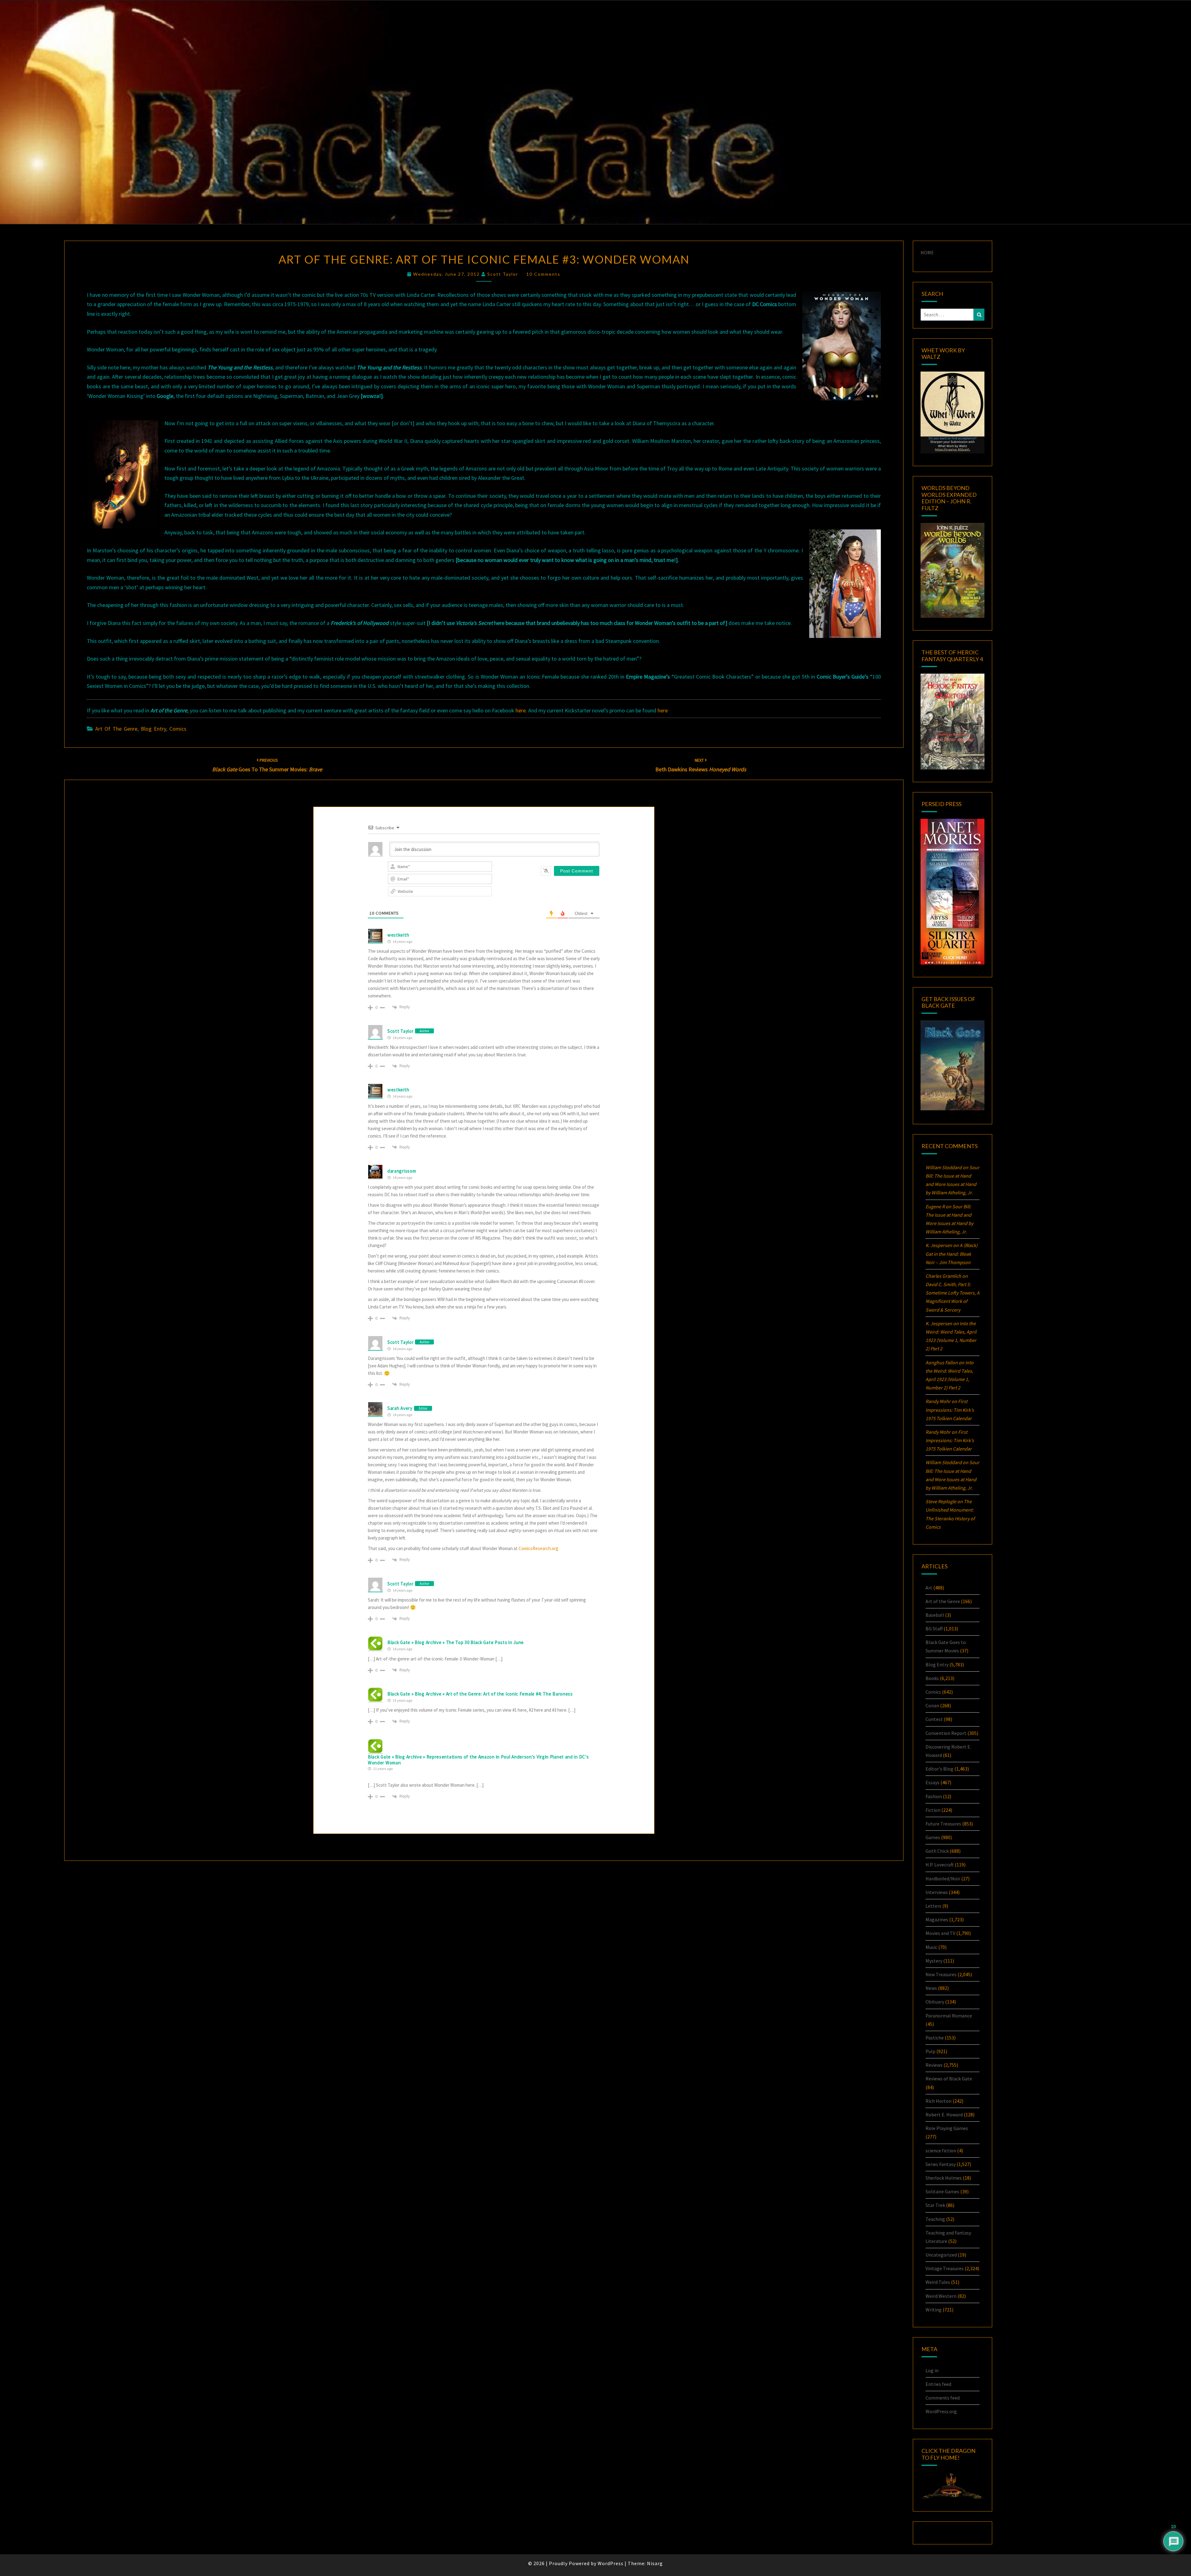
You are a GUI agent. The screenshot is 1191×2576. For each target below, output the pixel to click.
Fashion (934, 1796)
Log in (932, 2370)
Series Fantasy (941, 2164)
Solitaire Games (942, 2191)
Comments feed (943, 2398)
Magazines (937, 1919)
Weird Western (941, 2296)
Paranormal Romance (949, 2016)
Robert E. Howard (944, 2115)
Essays (932, 1782)
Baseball (935, 1615)
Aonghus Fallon (942, 1362)
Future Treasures (943, 1824)
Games (933, 1837)
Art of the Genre (116, 729)
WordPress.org (941, 2411)
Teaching (935, 2219)
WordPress (611, 2563)
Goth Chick (937, 1851)
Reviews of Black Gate (949, 2079)
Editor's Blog (939, 1769)
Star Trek (935, 2205)
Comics (178, 729)
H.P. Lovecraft (940, 1865)
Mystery (934, 1961)
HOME (927, 252)
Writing (934, 2310)
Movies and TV (940, 1933)
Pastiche (935, 2038)
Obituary (935, 2002)
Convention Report (946, 1733)
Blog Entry (153, 729)
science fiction (941, 2150)
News (931, 1988)
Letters (933, 1906)
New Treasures (941, 1974)
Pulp (930, 2051)
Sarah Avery (400, 1408)
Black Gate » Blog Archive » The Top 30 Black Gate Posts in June (456, 1642)
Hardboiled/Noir (943, 1879)
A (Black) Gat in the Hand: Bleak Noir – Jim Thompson (952, 1254)
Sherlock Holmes (944, 2178)
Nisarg (655, 2563)
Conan (932, 1705)
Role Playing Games (947, 2128)
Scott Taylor (503, 274)
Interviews (937, 1892)
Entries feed (938, 2384)
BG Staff (934, 1629)
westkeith (398, 935)
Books (932, 1678)
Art (929, 1588)
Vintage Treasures (945, 2268)
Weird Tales (938, 2282)
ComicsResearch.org (538, 1548)
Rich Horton (939, 2101)
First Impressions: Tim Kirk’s (950, 1410)
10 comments (543, 274)
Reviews (934, 2065)
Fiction (933, 1810)
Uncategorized (941, 2255)
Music (931, 1947)
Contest (934, 1719)
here (521, 710)
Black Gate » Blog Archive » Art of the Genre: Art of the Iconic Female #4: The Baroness (480, 1694)
